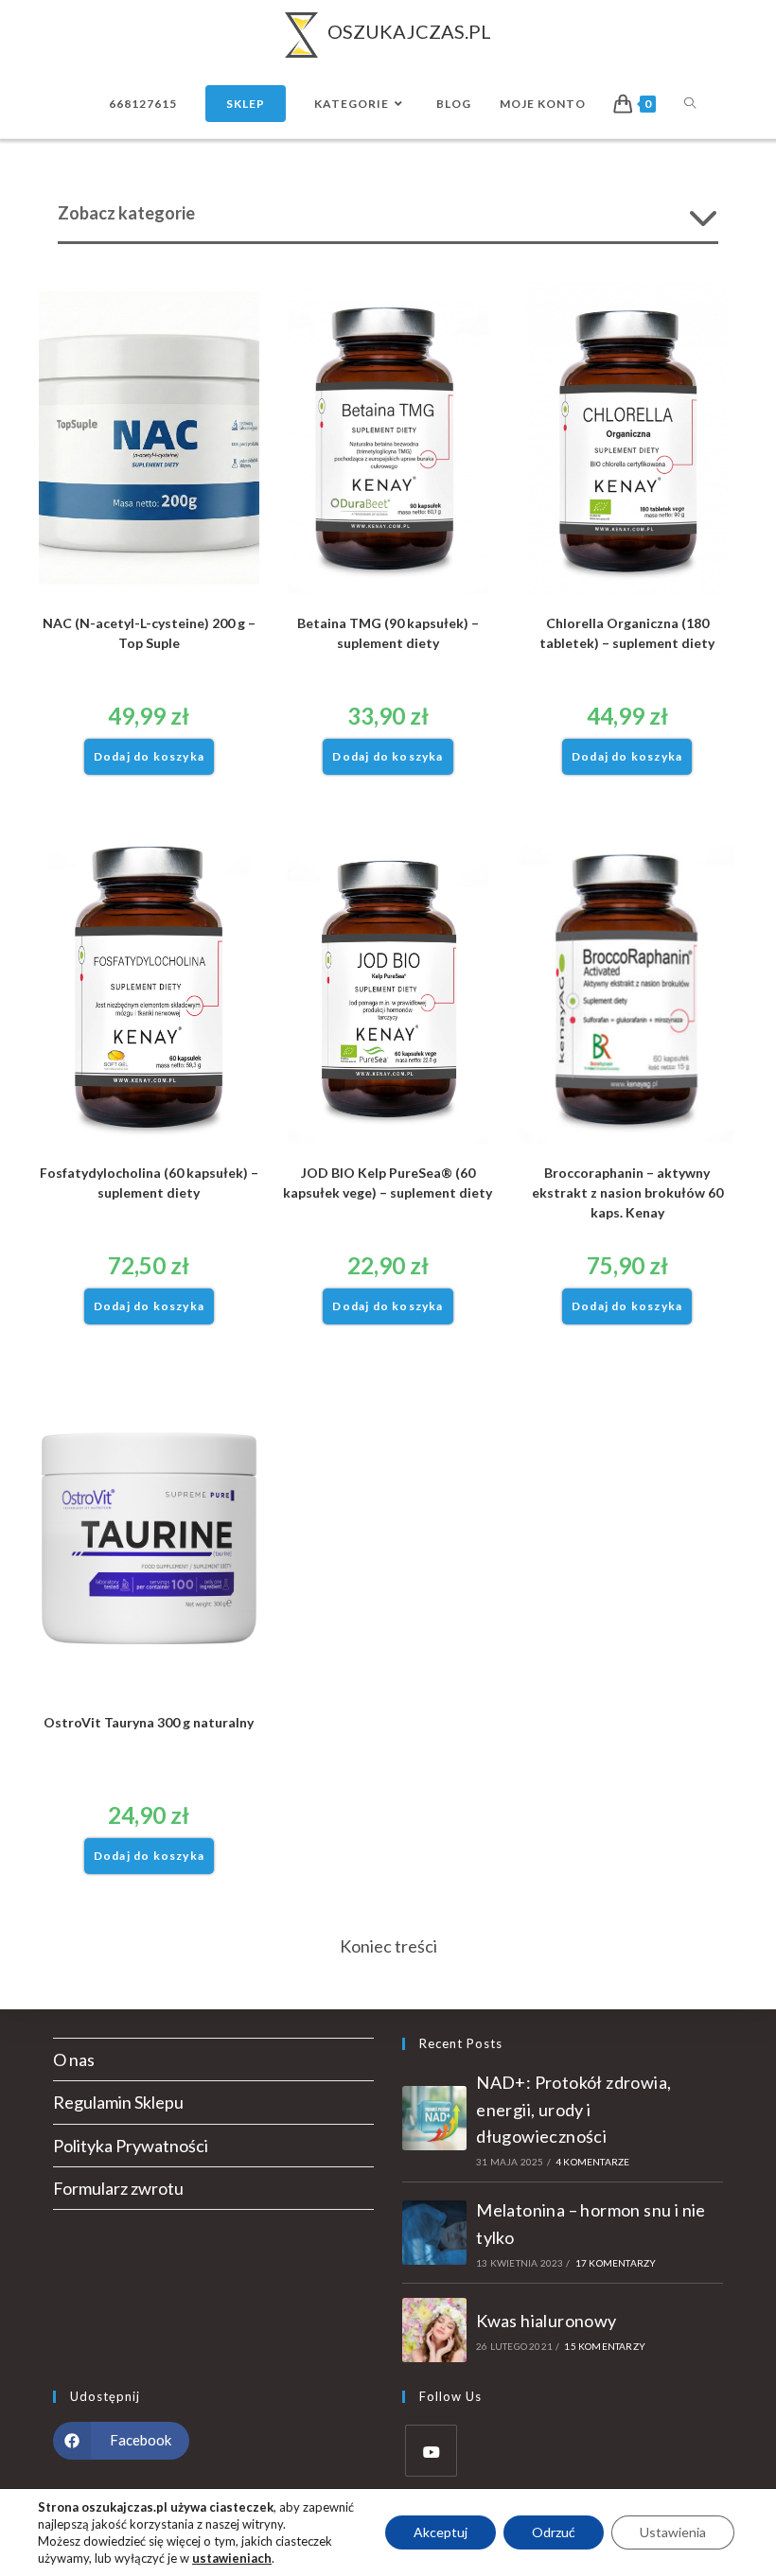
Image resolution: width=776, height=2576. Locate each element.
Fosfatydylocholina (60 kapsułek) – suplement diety (149, 1183)
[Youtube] (431, 2451)
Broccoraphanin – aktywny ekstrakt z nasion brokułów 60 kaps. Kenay (627, 1192)
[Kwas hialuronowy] (434, 2330)
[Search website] (690, 104)
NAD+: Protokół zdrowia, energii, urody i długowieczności (573, 2110)
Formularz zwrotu (118, 2188)
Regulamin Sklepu (118, 2102)
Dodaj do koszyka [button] (149, 756)
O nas (74, 2059)
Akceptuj (441, 2532)
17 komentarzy (616, 2263)
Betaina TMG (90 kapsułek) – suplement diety (388, 633)
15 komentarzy (605, 2346)
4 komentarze (592, 2162)
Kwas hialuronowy (546, 2321)
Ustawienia (673, 2532)
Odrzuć (554, 2532)
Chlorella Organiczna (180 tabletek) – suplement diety (627, 633)
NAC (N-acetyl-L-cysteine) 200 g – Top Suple (149, 633)
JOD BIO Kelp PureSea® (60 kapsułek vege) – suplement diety (388, 1183)
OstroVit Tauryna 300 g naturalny (149, 1722)
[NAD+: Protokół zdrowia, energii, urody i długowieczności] (434, 2118)
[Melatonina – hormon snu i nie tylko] (434, 2233)
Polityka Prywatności (131, 2146)
